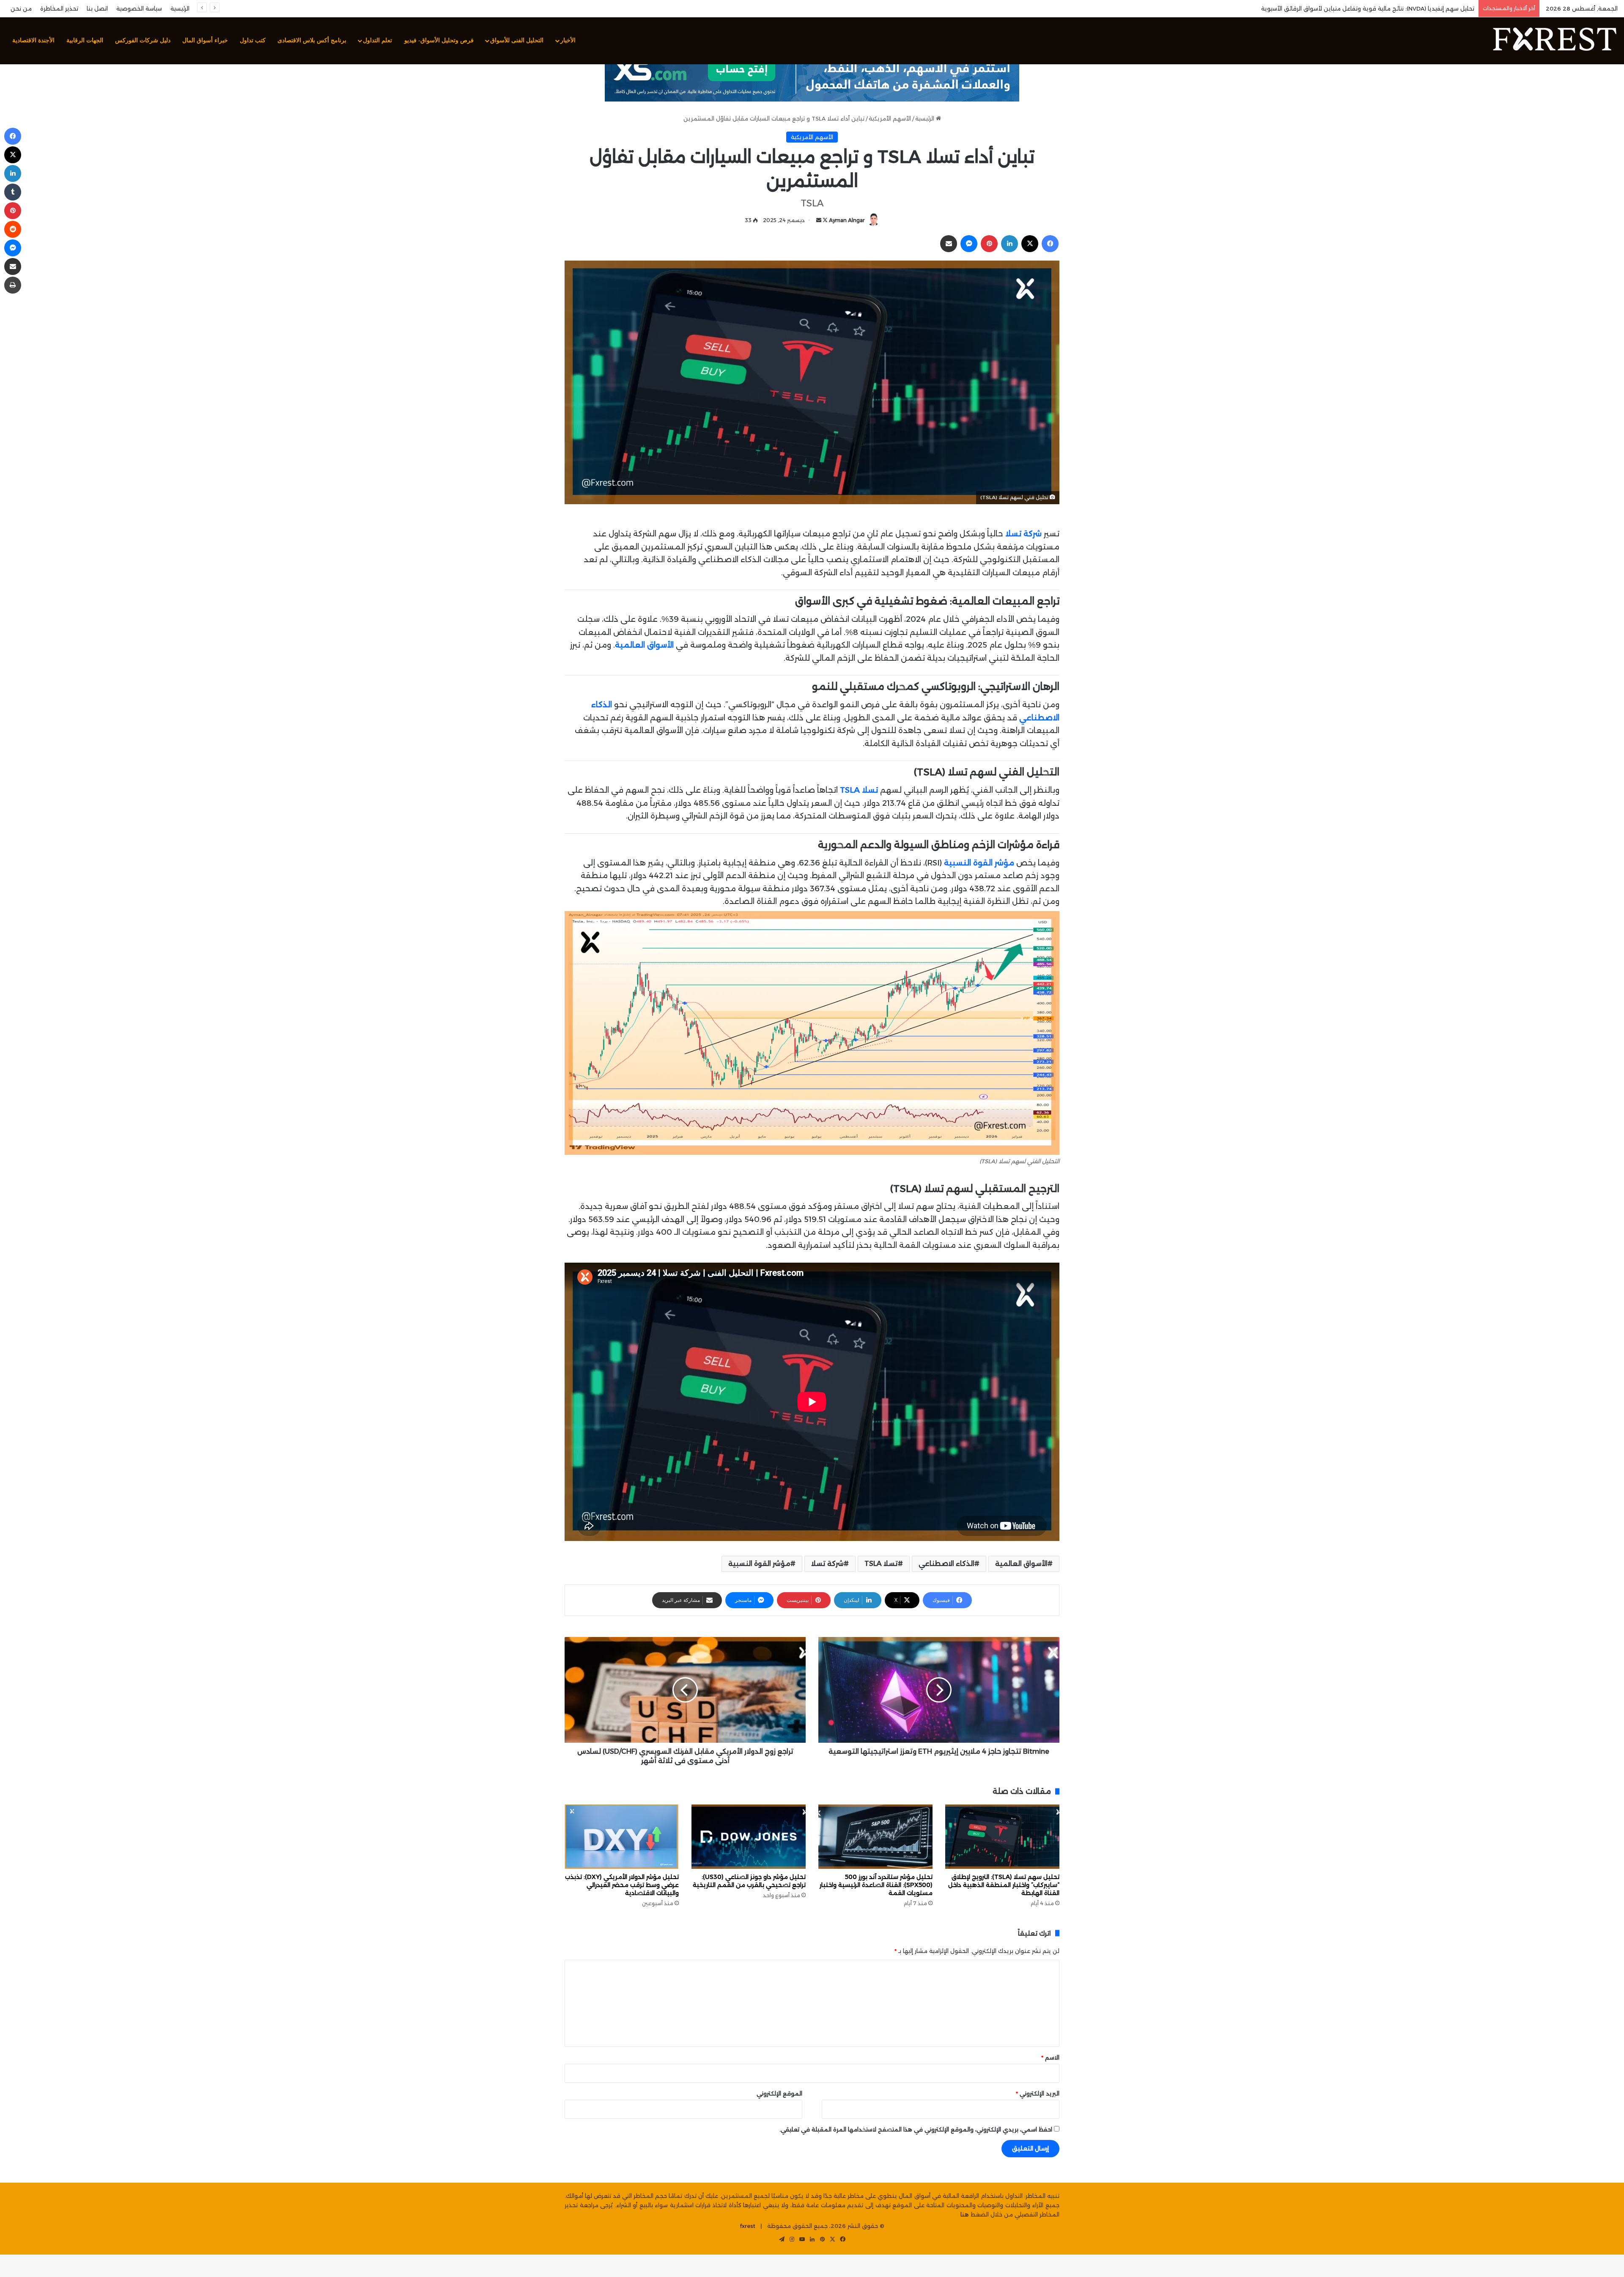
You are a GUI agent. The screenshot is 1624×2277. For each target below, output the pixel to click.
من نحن (21, 8)
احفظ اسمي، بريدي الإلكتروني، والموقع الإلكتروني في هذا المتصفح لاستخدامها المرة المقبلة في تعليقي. (916, 2129)
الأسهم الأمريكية (890, 118)
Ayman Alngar (847, 220)
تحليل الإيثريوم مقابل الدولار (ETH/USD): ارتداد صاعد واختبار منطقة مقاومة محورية (1370, 8)
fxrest (748, 2226)
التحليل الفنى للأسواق (517, 40)
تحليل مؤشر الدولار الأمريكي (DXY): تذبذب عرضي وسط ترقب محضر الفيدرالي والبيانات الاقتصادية (622, 1885)
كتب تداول (253, 40)
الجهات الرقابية (85, 40)
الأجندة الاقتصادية (33, 40)
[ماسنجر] (969, 244)
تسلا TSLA (881, 1564)
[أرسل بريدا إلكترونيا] (819, 220)
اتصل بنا (97, 8)
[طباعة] (13, 285)
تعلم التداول (377, 40)
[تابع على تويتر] (824, 220)
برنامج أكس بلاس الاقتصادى (312, 40)
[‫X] (1030, 244)
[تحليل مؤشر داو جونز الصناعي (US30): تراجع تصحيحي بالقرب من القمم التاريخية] (749, 1837)
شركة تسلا (827, 1564)
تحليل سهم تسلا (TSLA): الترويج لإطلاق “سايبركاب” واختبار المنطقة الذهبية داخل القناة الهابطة (1004, 1885)
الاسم (1050, 2057)
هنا (965, 2214)
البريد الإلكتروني (1038, 2093)
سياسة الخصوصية (139, 8)
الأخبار (568, 40)
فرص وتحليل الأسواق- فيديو (439, 40)
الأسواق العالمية (1021, 1564)
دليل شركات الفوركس (143, 40)
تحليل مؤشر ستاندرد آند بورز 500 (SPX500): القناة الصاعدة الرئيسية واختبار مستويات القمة (876, 1885)
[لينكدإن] (1010, 244)
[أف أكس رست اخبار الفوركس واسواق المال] (1554, 41)
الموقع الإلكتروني (779, 2093)
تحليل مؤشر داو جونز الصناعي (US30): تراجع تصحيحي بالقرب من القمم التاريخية (749, 1881)
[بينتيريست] (989, 244)
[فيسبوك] (1050, 244)
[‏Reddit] (13, 229)
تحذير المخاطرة (59, 8)
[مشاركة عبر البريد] (949, 244)
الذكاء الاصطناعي (946, 1564)
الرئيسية (180, 8)
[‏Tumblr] (13, 192)
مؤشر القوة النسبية (759, 1564)
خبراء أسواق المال (205, 40)
